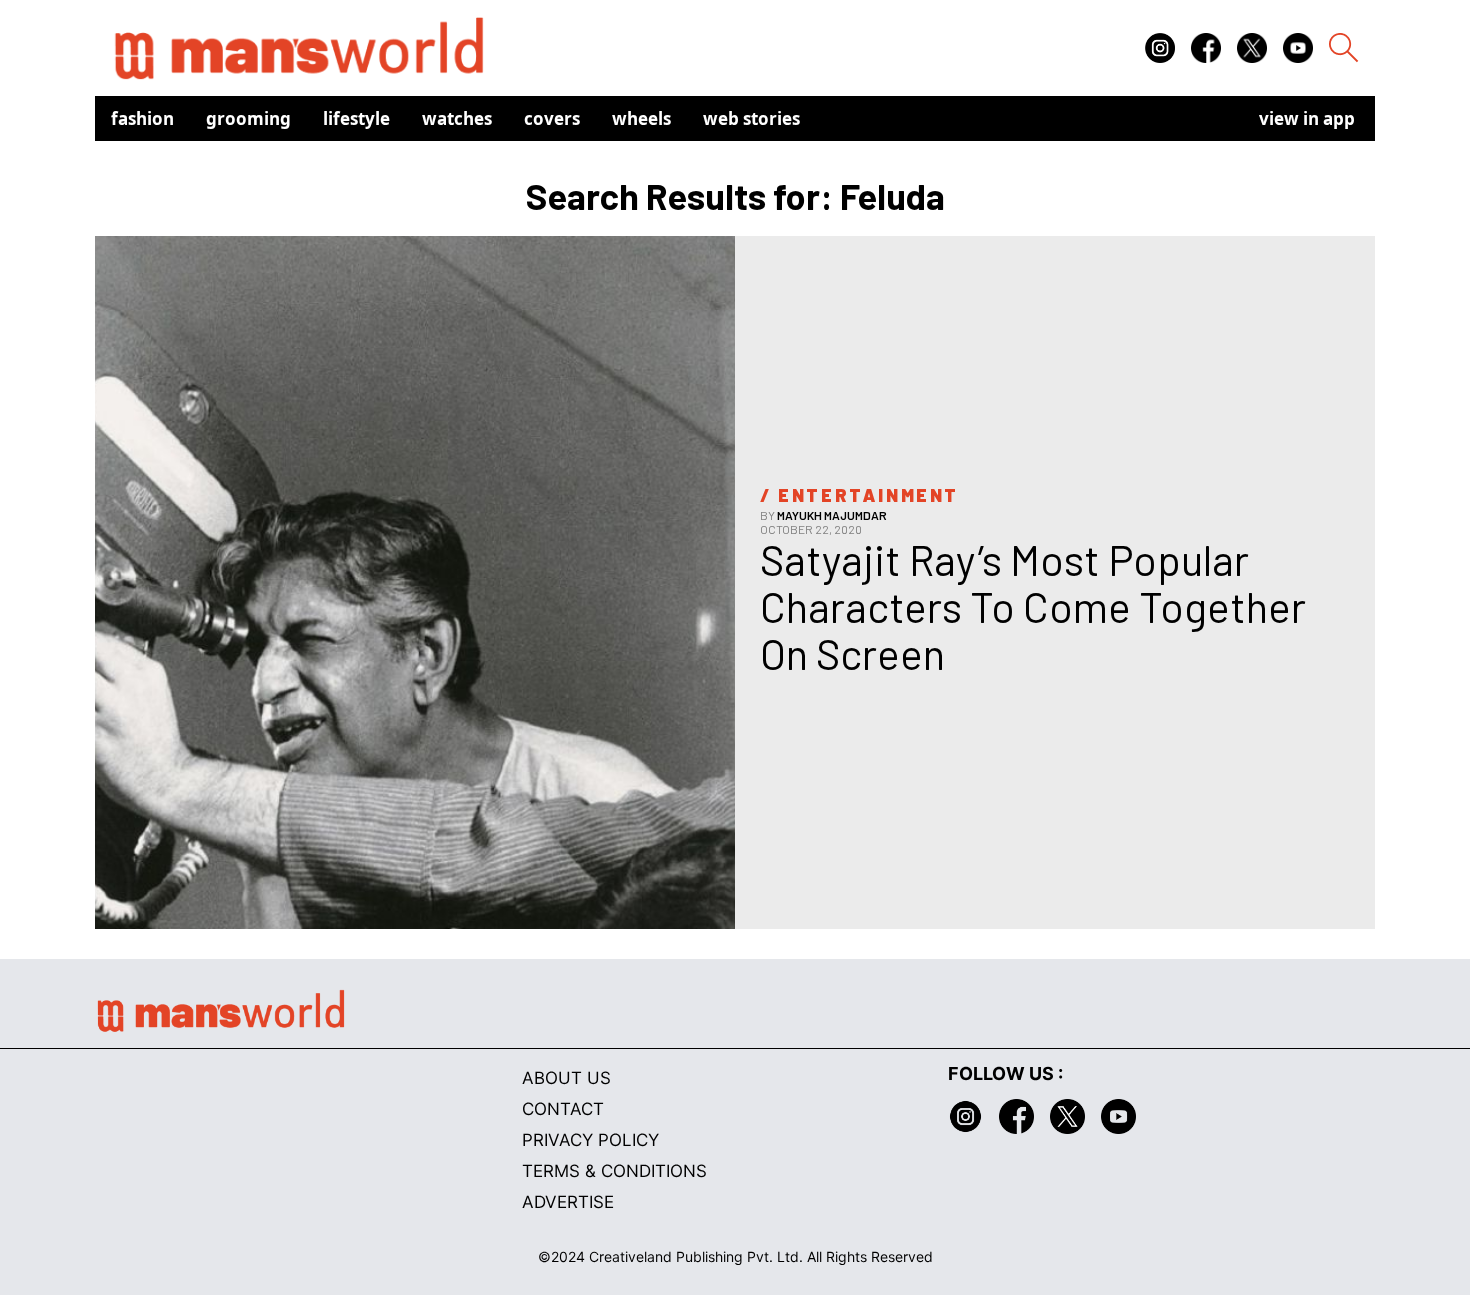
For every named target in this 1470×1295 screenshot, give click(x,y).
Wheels (641, 118)
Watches (457, 118)
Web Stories (751, 118)
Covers (552, 118)
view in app (1307, 118)
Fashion (142, 118)
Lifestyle (356, 118)
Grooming (248, 118)
